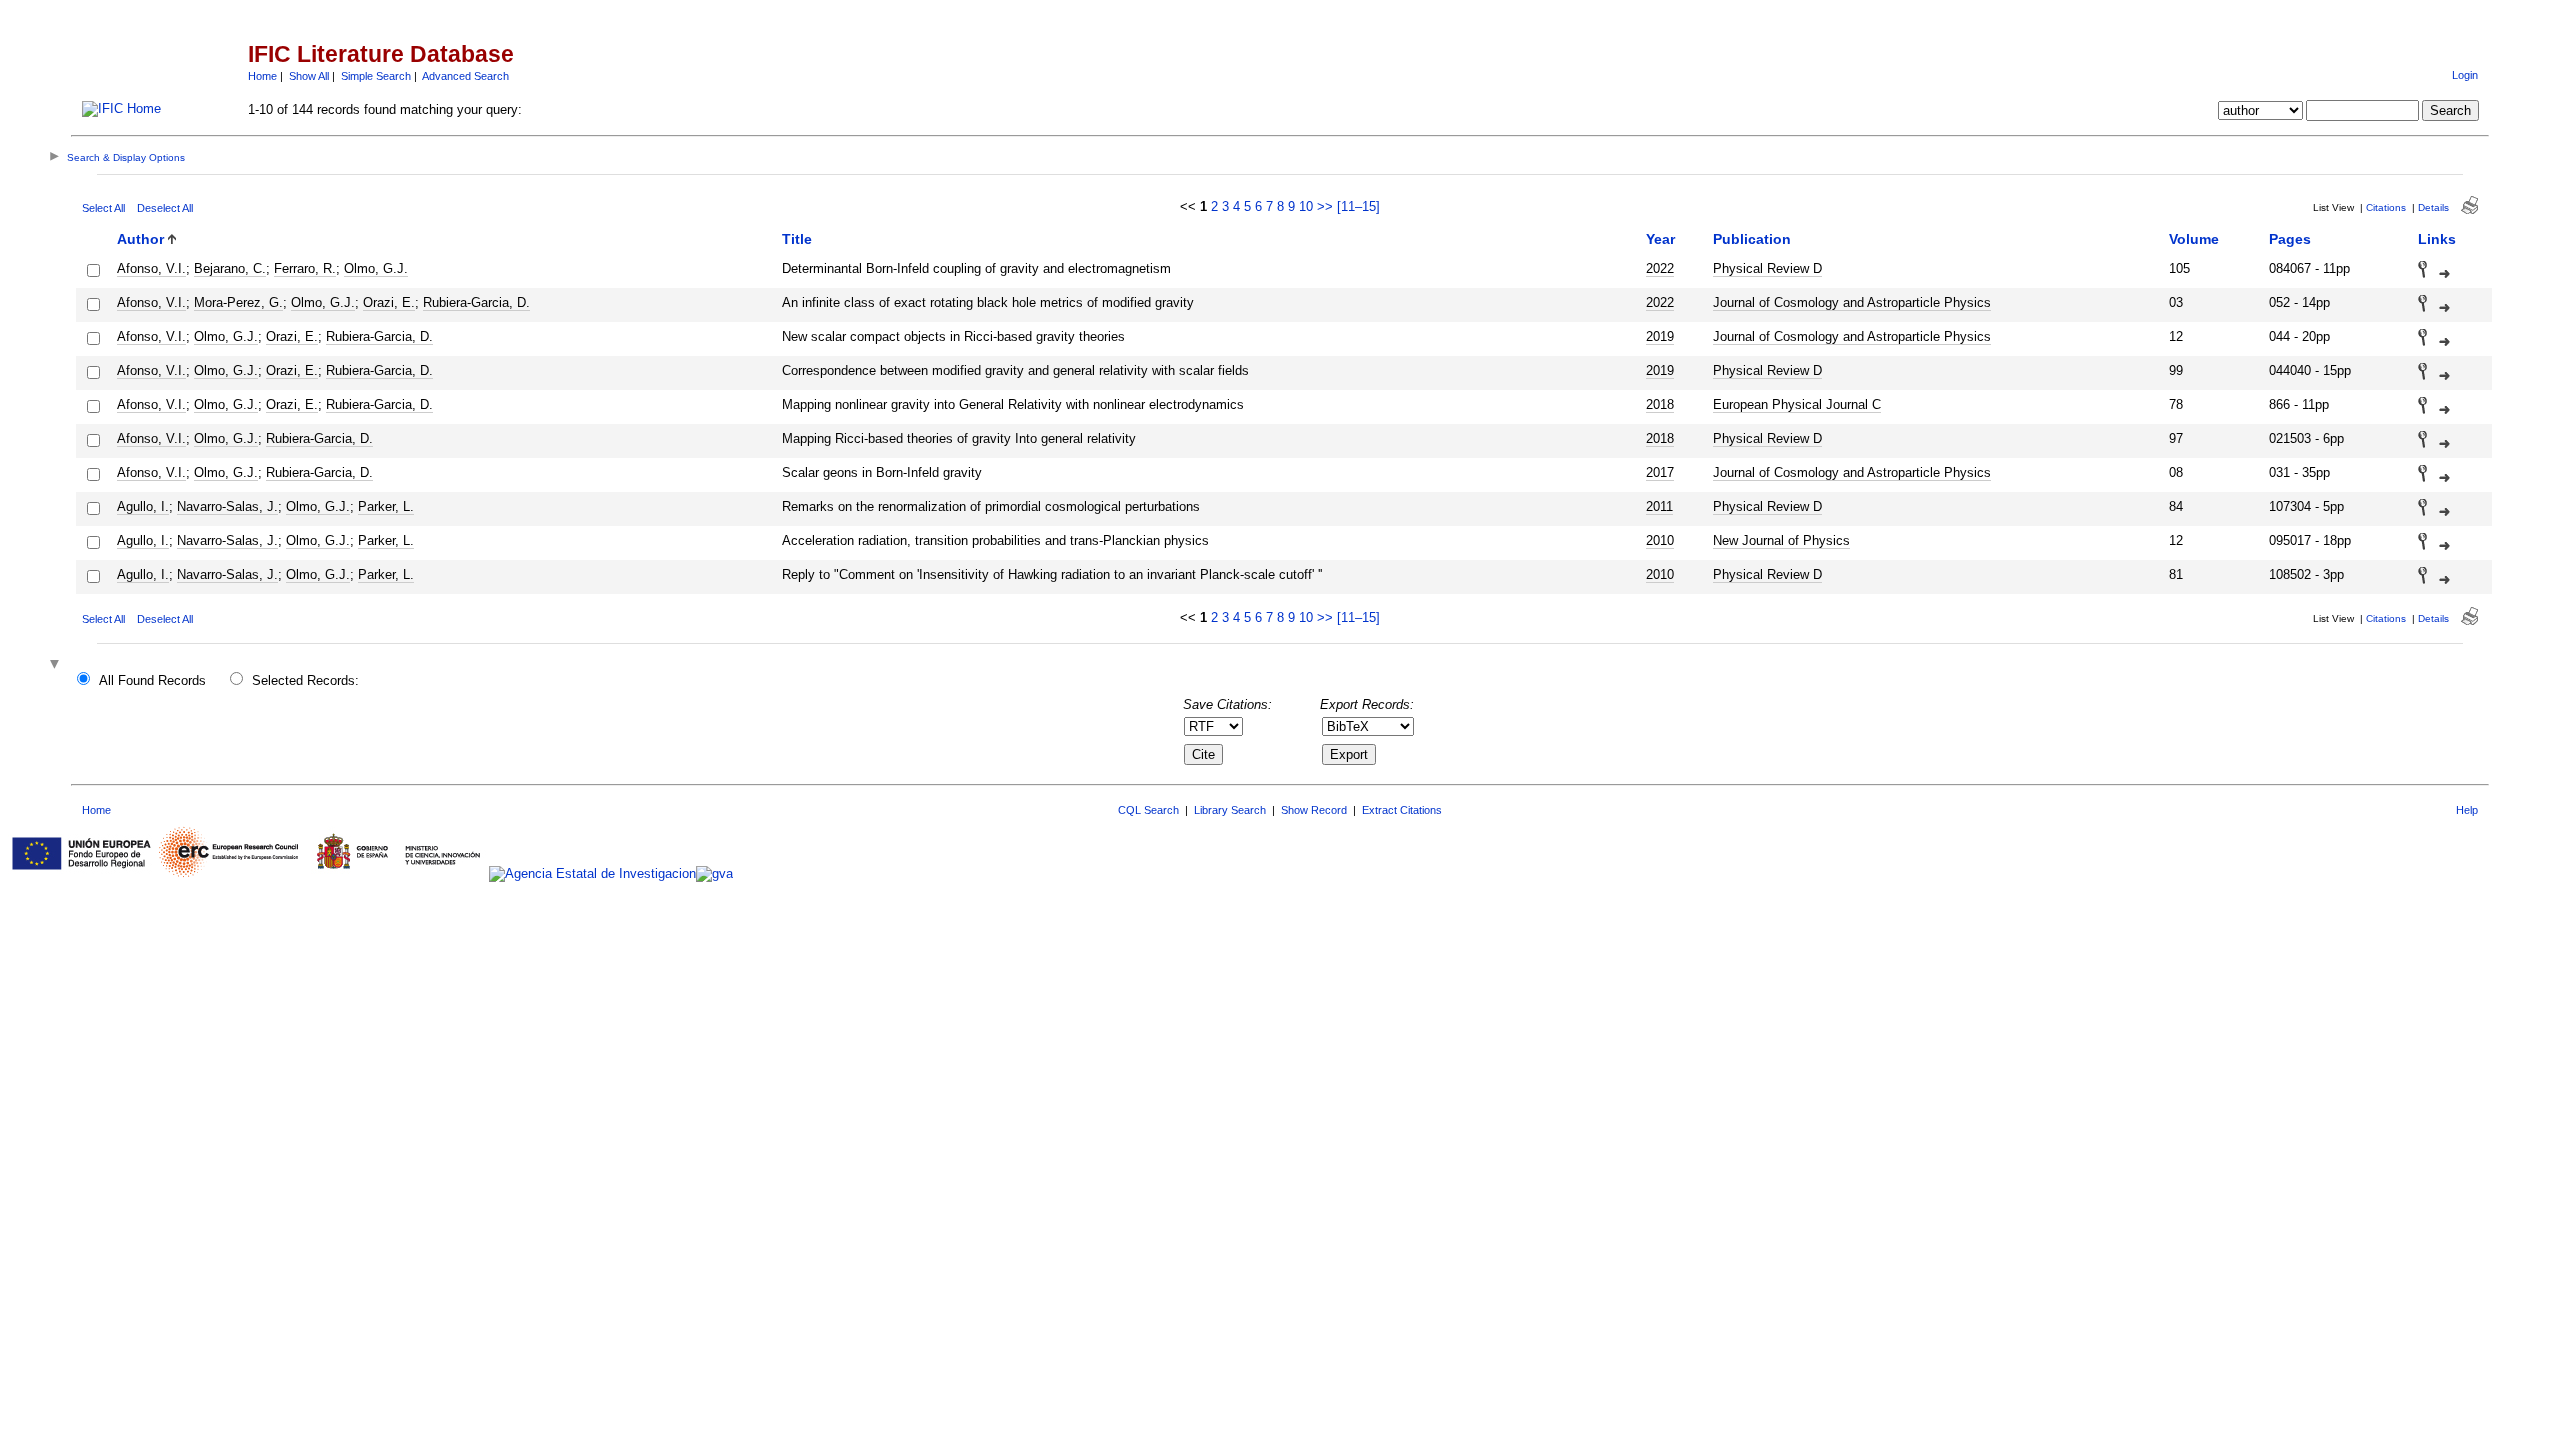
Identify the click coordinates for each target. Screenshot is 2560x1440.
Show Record (1314, 810)
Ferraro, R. (305, 268)
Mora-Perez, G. (238, 302)
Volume (2194, 239)
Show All (309, 76)
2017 (1660, 472)
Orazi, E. (389, 302)
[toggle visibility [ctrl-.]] (57, 665)
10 (1306, 206)
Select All (103, 208)
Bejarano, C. (230, 268)
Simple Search (376, 76)
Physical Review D (1767, 268)
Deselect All (165, 208)
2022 (1660, 268)
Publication (1752, 239)
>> (1325, 206)
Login (2465, 75)
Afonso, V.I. (151, 268)
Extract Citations (1402, 810)
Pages (2290, 239)
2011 (1659, 506)
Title (797, 239)
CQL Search (1148, 810)
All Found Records (152, 680)
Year (1660, 239)
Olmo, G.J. (376, 268)
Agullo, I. (143, 506)
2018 (1660, 404)
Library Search (1230, 810)
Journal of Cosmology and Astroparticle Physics (1852, 302)
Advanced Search (465, 76)
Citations (2386, 207)
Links (2437, 239)
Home (262, 76)
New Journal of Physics (1781, 540)
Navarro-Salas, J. (227, 506)
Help (2467, 810)
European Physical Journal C (1797, 404)
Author (140, 239)
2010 (1660, 540)
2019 (1660, 336)
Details (2433, 207)
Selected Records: (305, 680)
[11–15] (1358, 206)
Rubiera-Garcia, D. (476, 302)
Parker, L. (386, 506)
